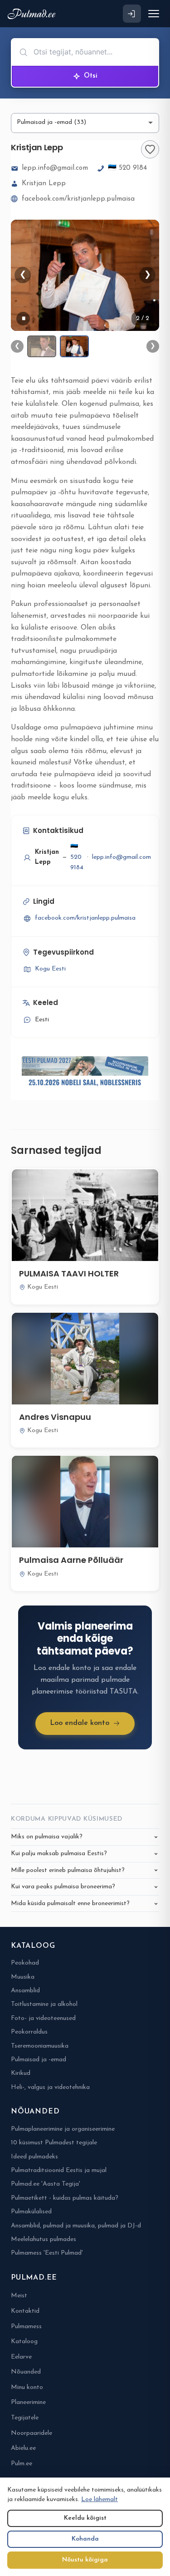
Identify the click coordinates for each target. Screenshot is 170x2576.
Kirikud (21, 2073)
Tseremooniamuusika (40, 2046)
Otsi (91, 76)
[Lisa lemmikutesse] (150, 149)
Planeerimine (28, 2402)
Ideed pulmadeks (34, 2157)
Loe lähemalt (100, 2500)
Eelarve (21, 2357)
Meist (19, 2296)
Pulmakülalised (31, 2212)
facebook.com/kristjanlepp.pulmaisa (78, 199)
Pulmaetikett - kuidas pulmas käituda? (65, 2198)
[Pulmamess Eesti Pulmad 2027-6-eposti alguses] (85, 1073)
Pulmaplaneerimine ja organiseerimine (63, 2129)
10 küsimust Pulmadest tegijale (54, 2143)
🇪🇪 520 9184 (127, 168)
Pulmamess (26, 2327)
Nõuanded (26, 2372)
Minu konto (27, 2387)
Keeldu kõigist (85, 2518)
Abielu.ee (23, 2448)
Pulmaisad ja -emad (39, 2060)
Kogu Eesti (50, 969)
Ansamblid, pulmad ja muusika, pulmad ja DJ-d (76, 2226)
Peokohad (25, 1963)
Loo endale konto (80, 1723)
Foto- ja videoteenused (43, 2018)
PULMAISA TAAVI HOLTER (69, 1273)
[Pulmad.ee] (33, 14)
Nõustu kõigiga (85, 2560)
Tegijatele (25, 2418)
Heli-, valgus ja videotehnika (50, 2087)
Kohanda (85, 2539)
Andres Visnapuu (55, 1417)
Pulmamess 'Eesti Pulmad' (47, 2253)
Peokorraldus (29, 2032)
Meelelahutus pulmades (44, 2239)
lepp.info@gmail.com (55, 168)
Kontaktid (25, 2311)
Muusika (23, 1977)
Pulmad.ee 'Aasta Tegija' (46, 2184)
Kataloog (24, 2342)
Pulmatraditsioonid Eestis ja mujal (59, 2170)
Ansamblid (25, 1991)
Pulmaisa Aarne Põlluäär (71, 1560)
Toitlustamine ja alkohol (44, 2004)
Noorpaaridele (32, 2433)
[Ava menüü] (154, 14)
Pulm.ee (22, 2464)
